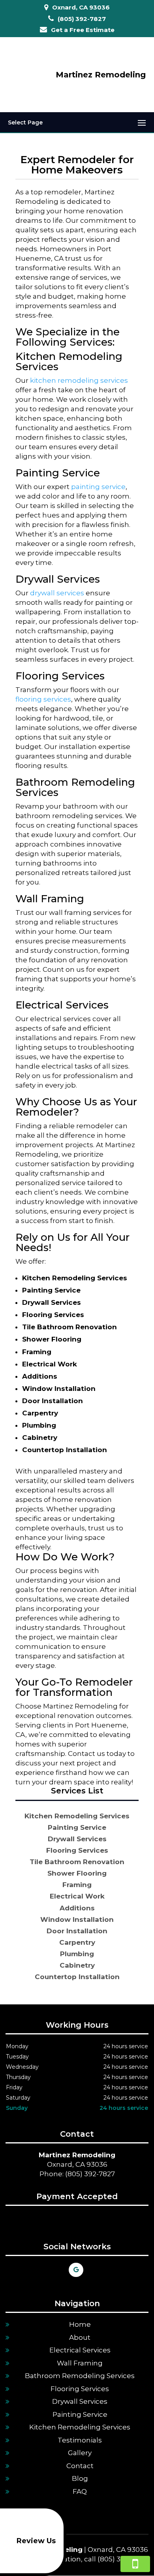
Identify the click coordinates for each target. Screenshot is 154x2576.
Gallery (80, 2453)
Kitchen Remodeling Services (80, 2427)
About (80, 2337)
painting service (98, 487)
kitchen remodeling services (79, 380)
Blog (80, 2478)
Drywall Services (80, 2401)
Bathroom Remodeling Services (80, 2376)
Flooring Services (80, 2389)
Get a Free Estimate (83, 30)
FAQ (80, 2491)
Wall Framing (80, 2363)
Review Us (36, 2541)
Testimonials (80, 2440)
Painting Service (80, 2414)
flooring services (43, 699)
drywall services (57, 593)
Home (80, 2324)
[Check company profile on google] (76, 2270)
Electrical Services (80, 2350)
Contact (80, 2466)
